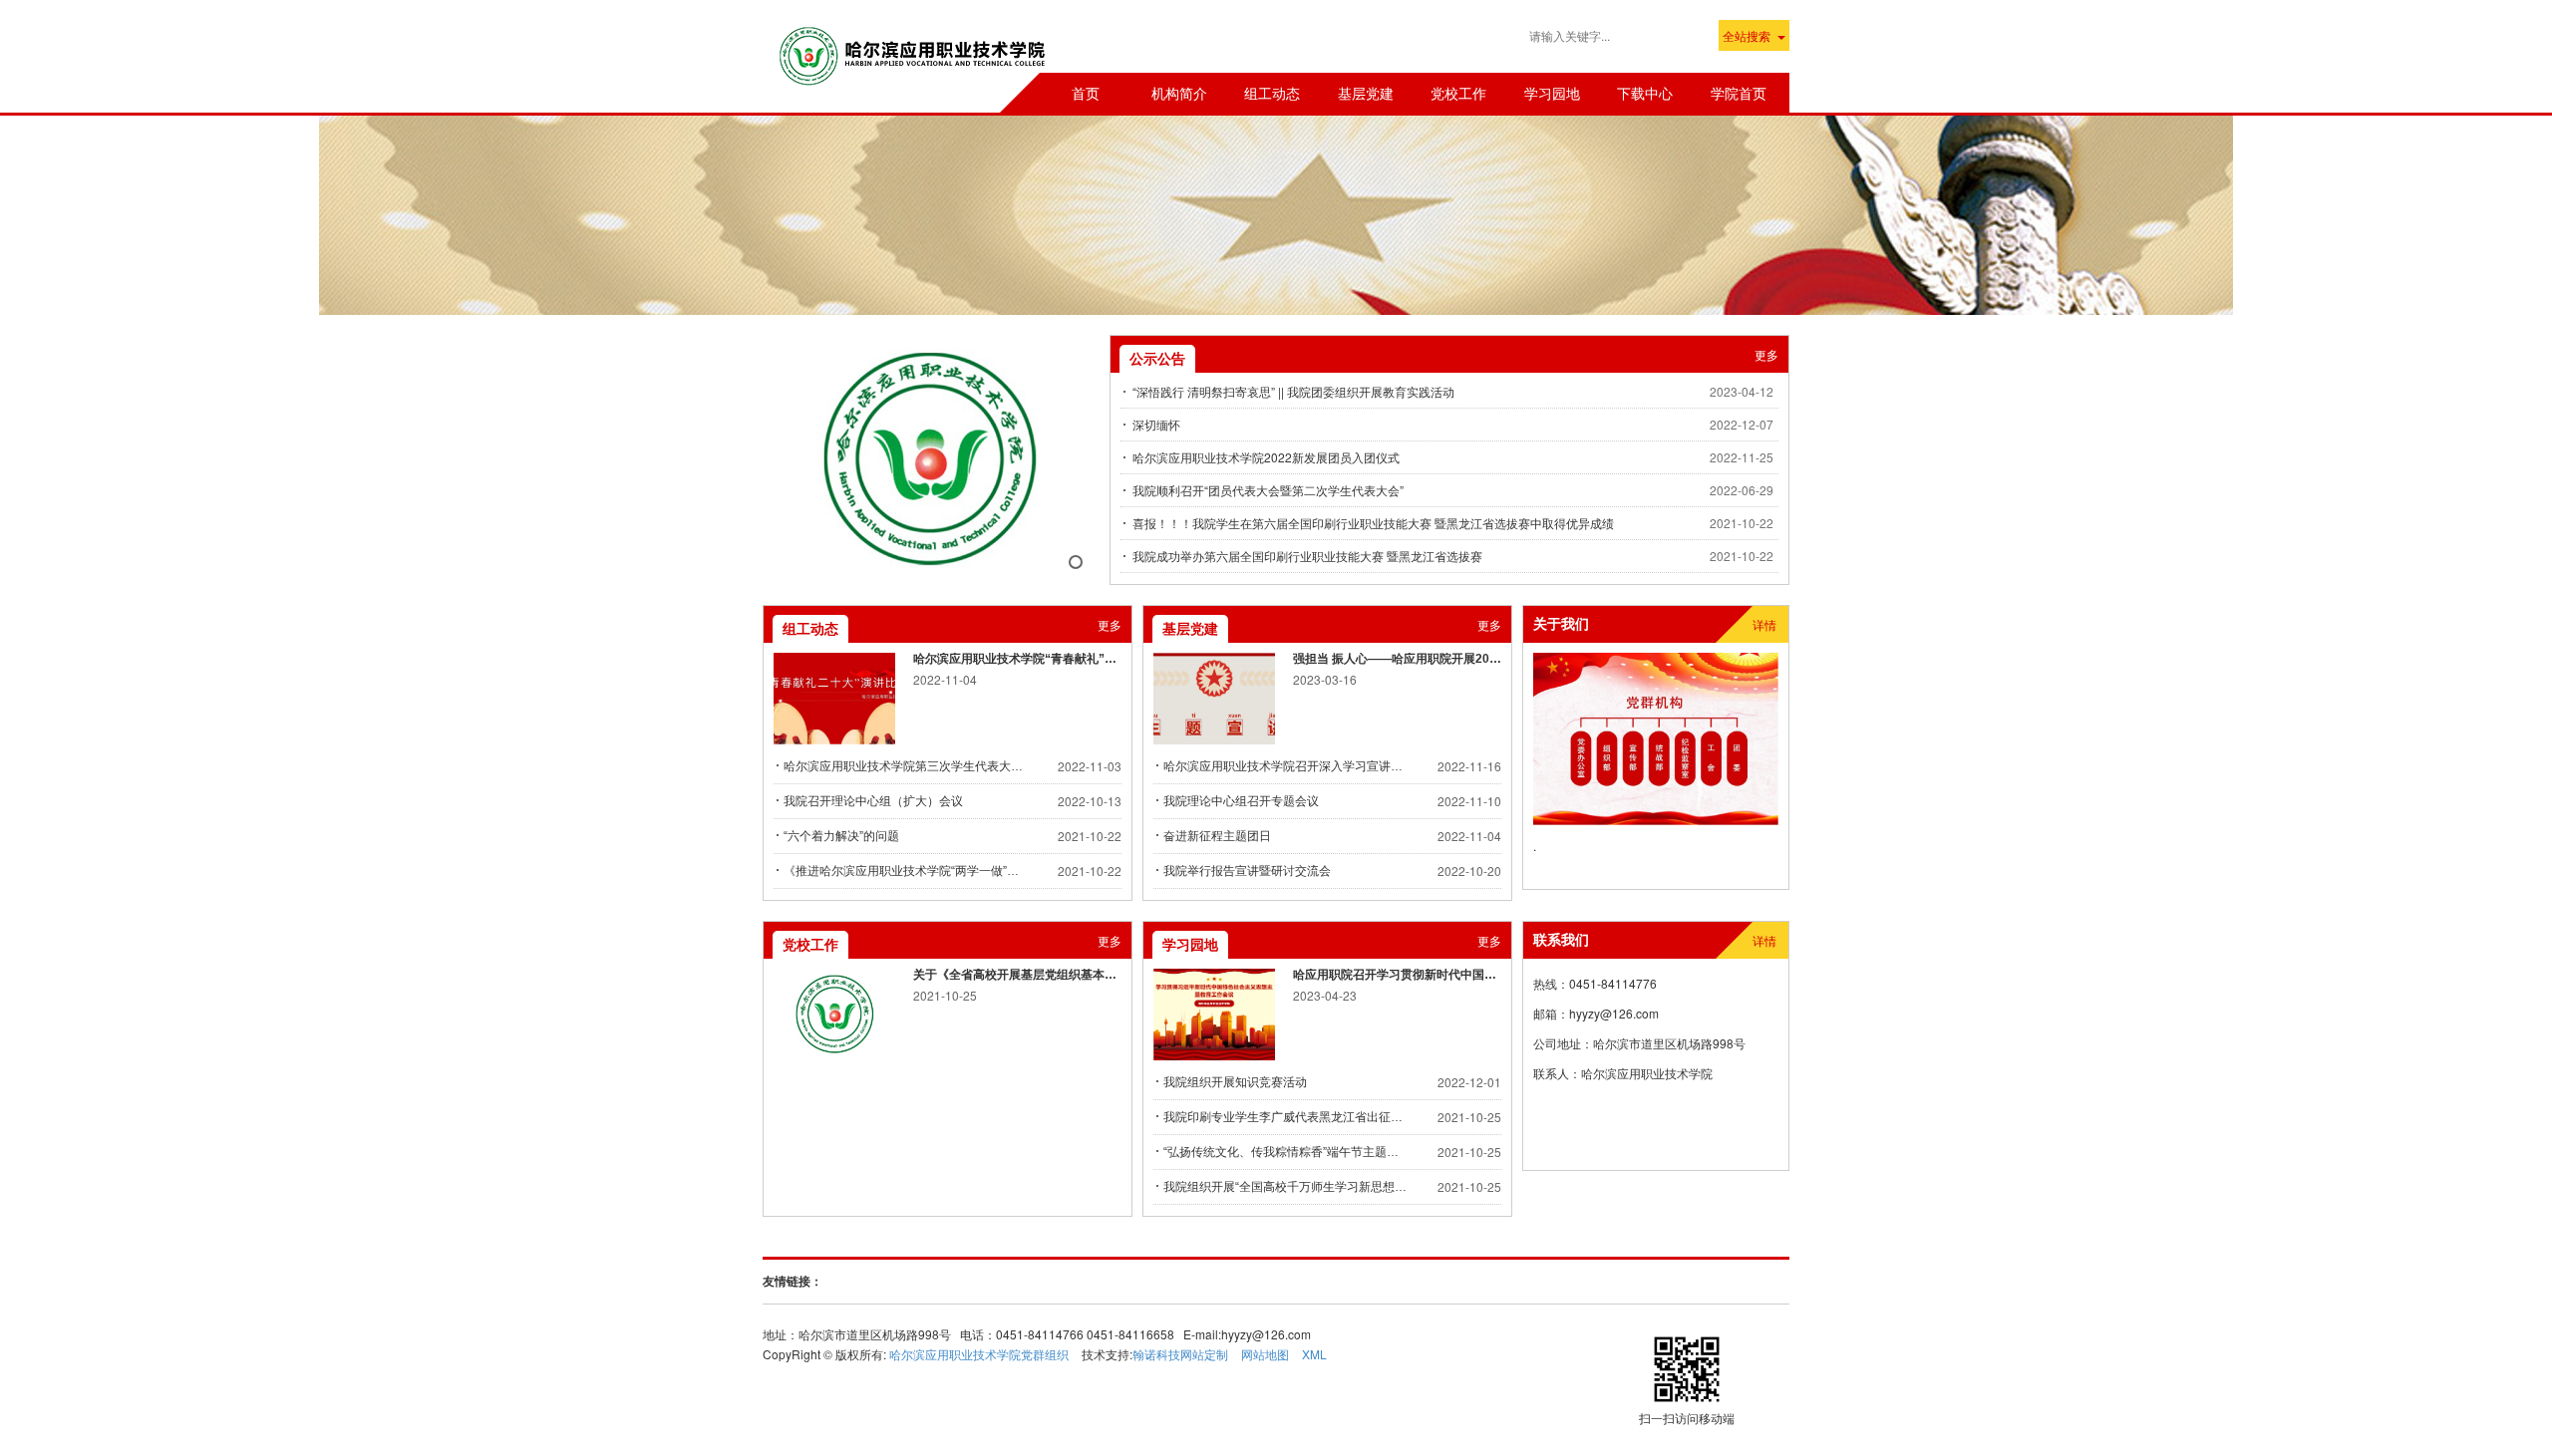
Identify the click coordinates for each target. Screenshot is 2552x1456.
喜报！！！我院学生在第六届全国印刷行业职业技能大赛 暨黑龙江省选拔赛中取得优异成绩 (1373, 523)
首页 (1086, 93)
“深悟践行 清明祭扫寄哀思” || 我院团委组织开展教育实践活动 (1293, 391)
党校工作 (1458, 93)
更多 (1766, 354)
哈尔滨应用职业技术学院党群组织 (979, 1354)
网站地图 (1265, 1354)
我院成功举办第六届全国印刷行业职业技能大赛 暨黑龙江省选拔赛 (1307, 556)
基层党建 (1366, 93)
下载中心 (1645, 93)
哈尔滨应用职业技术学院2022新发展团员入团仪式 (1266, 457)
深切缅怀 (1156, 424)
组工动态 (1272, 93)
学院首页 (1739, 93)
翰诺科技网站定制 (1180, 1354)
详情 (1764, 624)
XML (1314, 1354)
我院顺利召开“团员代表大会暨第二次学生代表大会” (1268, 490)
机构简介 (1179, 93)
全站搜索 (1747, 35)
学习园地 (1552, 93)
